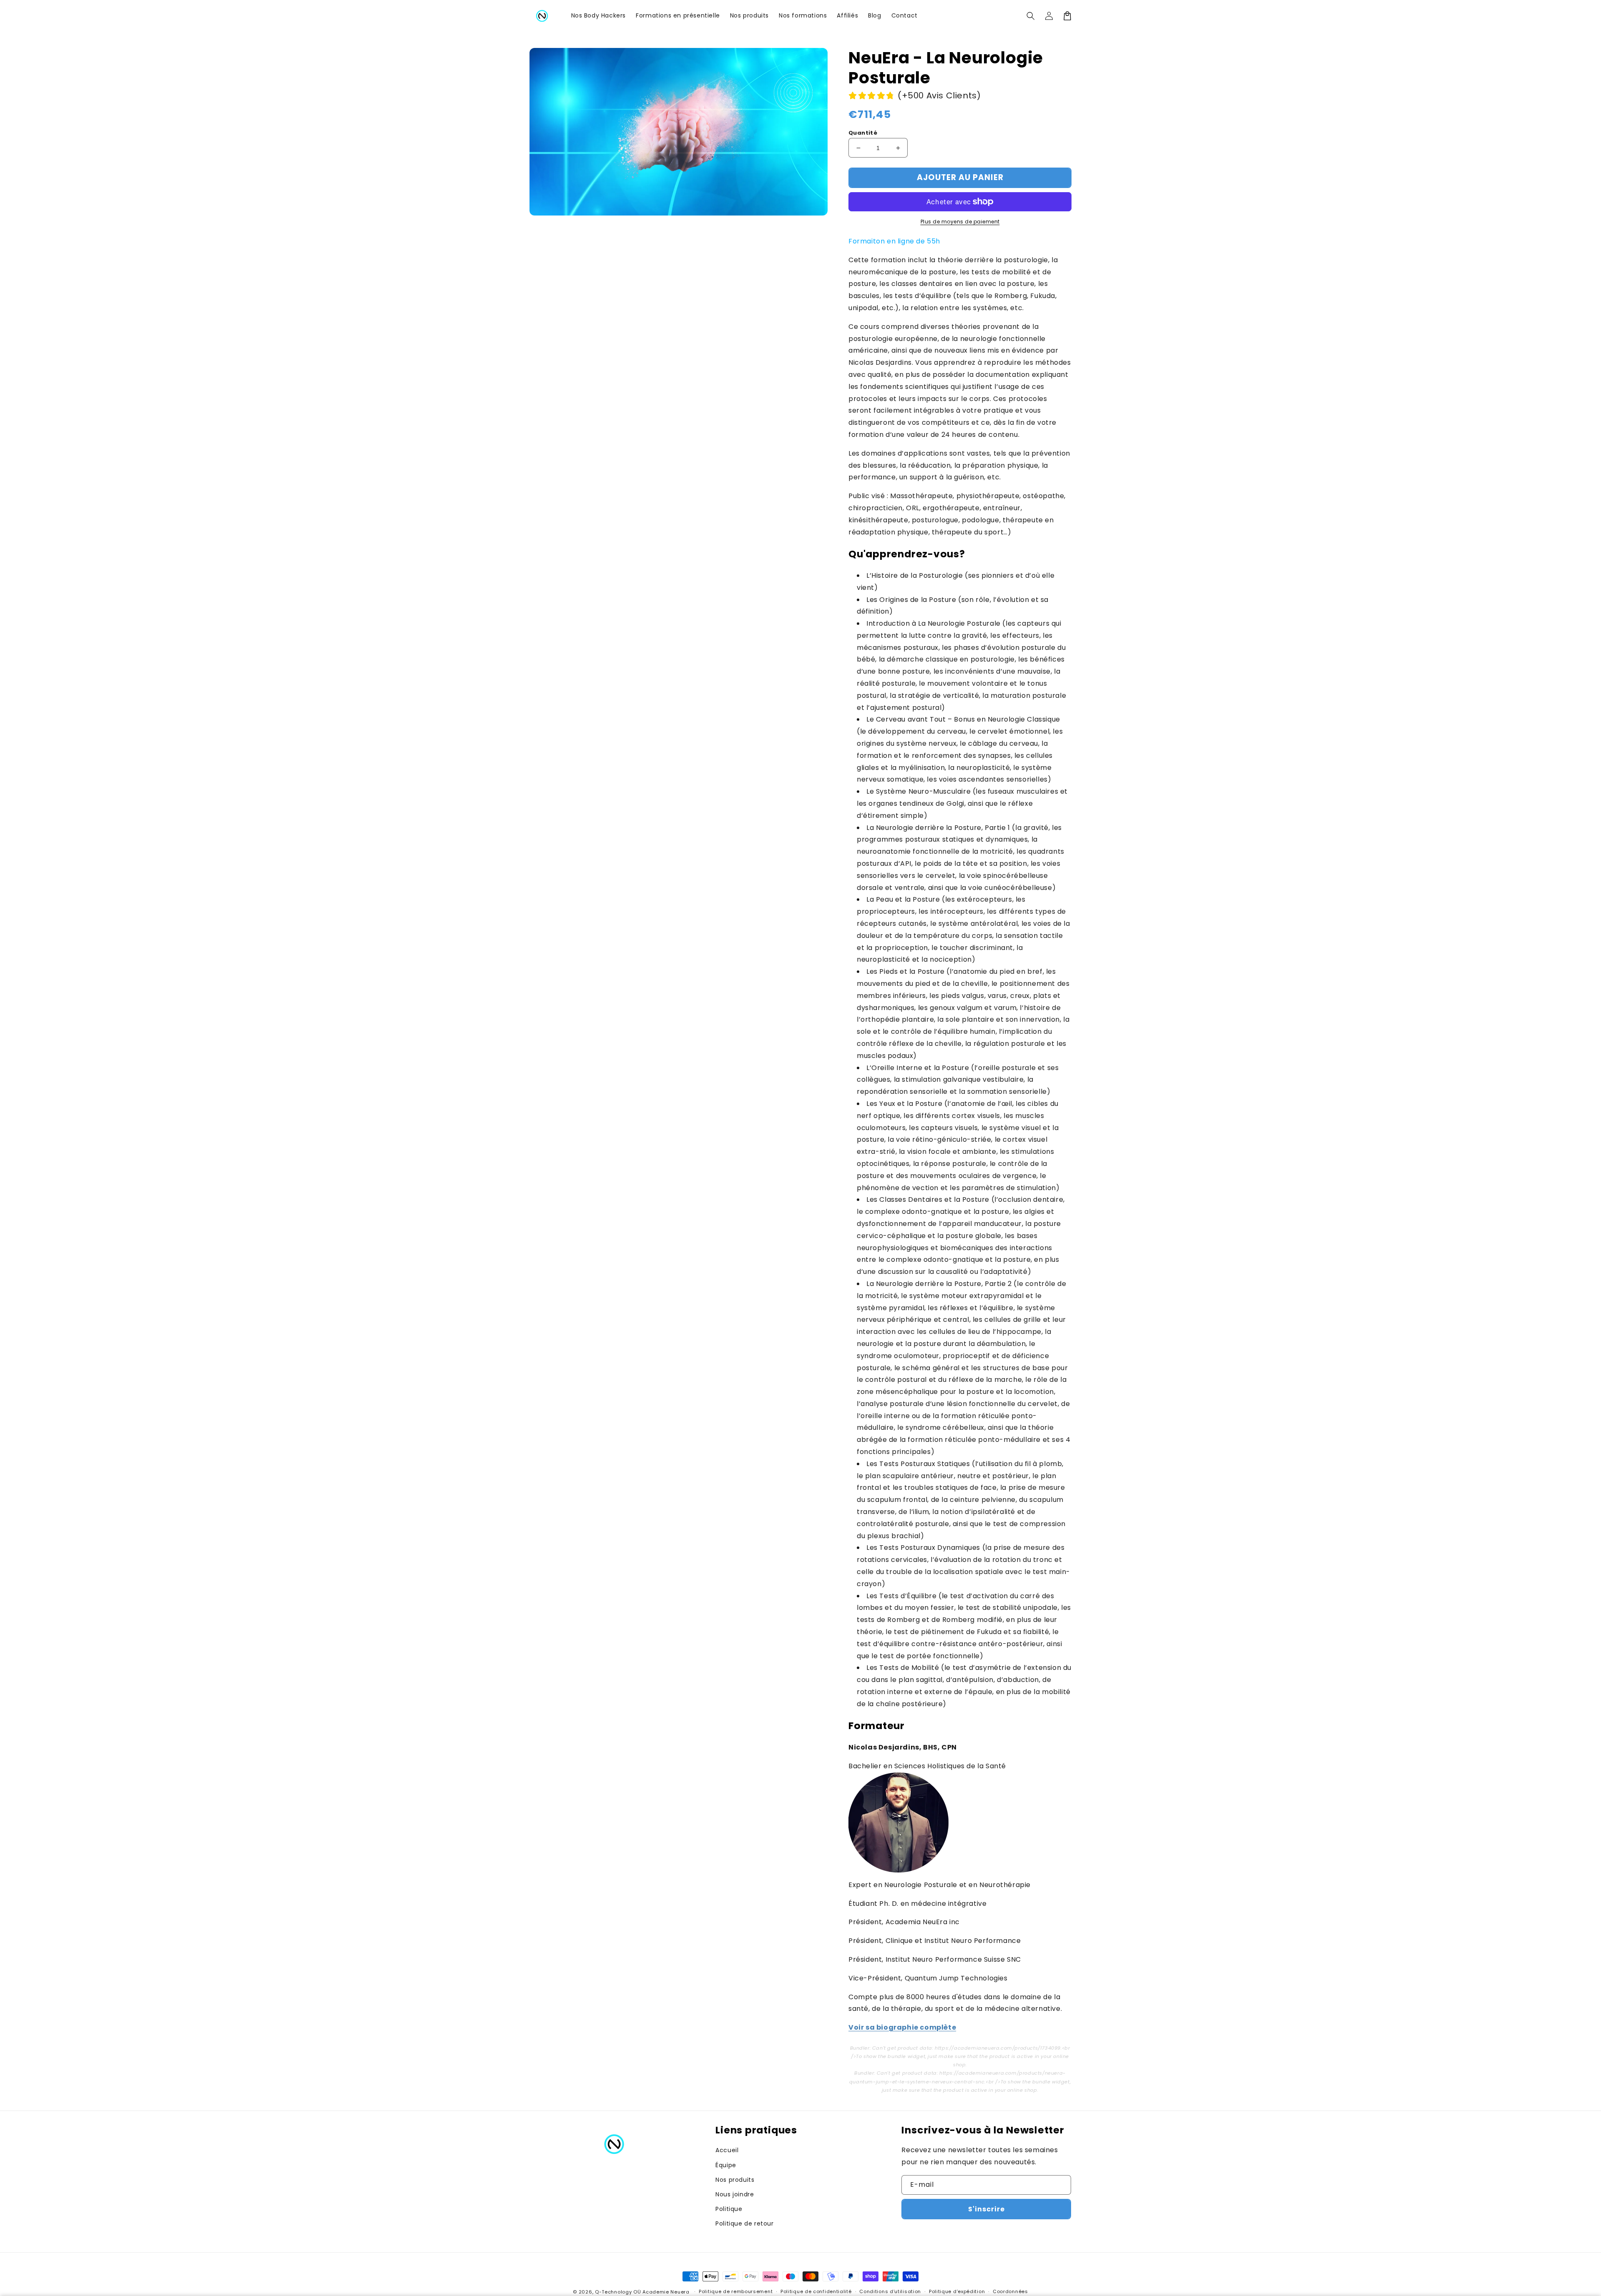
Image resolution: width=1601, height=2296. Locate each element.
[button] (1031, 16)
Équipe (726, 2165)
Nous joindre (735, 2194)
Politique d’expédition (957, 2291)
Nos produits (735, 2180)
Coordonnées (1010, 2291)
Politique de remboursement (736, 2291)
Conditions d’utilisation (890, 2291)
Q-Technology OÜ (618, 2292)
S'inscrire (986, 2209)
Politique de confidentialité (816, 2291)
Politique (729, 2209)
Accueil (727, 2150)
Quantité (863, 133)
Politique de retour (744, 2223)
